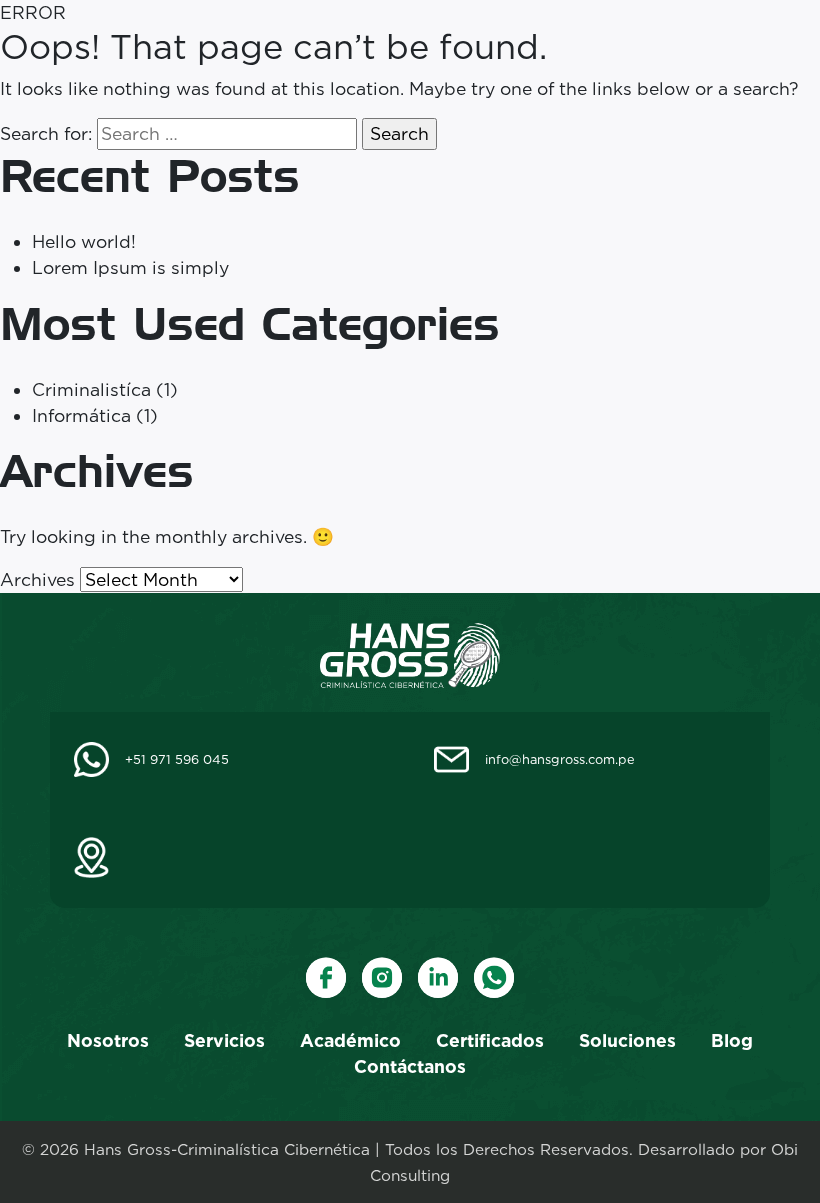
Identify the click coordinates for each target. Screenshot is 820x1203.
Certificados (490, 1040)
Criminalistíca (91, 389)
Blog (732, 1040)
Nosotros (108, 1040)
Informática (81, 415)
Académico (350, 1040)
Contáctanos (410, 1066)
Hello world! (84, 241)
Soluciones (627, 1040)
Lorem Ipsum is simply (130, 267)
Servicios (224, 1040)
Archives (37, 579)
